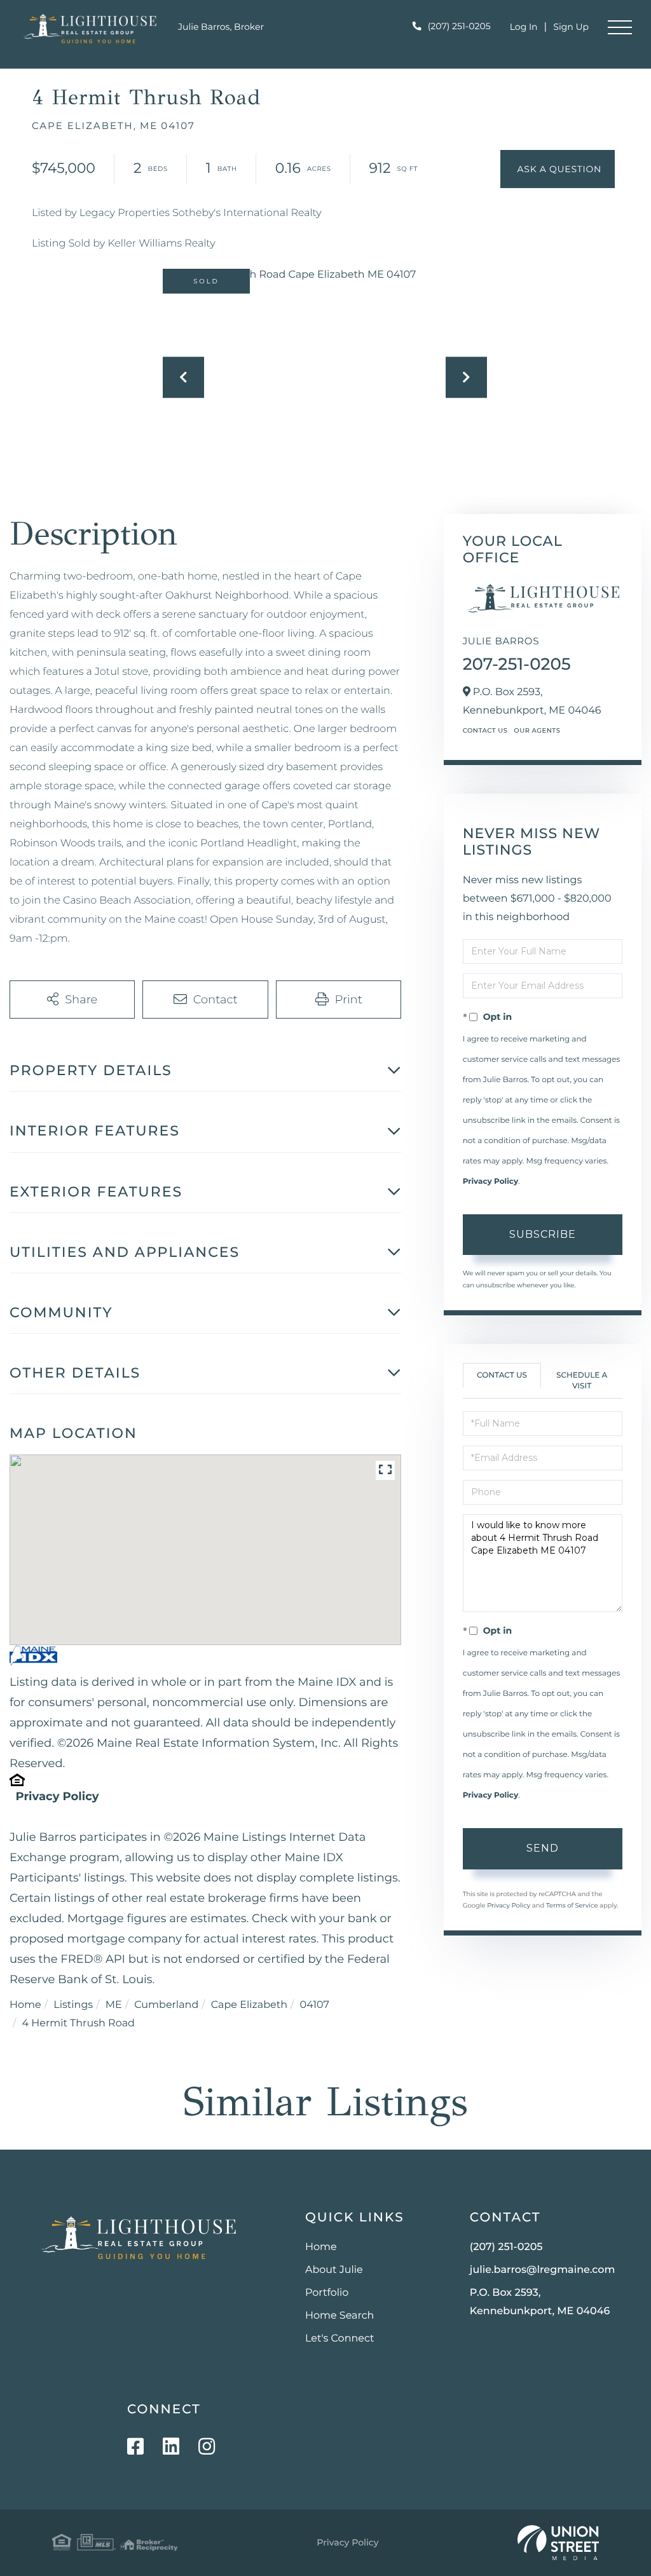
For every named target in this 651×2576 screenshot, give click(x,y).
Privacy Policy (57, 1796)
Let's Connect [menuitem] (340, 2339)
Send (543, 1848)
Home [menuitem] (321, 2247)
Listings (73, 2005)
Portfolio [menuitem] (327, 2293)
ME (114, 2005)
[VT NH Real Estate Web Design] (558, 2543)
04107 (315, 2005)
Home (25, 2005)
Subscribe (543, 1234)
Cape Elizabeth (249, 2005)
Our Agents (537, 730)
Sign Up (571, 27)
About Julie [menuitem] (334, 2270)
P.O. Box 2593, (540, 2302)
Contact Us (485, 730)
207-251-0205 (517, 664)
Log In (524, 27)
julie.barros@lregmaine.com (543, 2270)
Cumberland (166, 2005)
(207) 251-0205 (459, 26)
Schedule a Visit (582, 1381)
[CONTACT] (558, 169)
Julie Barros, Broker (221, 27)
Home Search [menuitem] (340, 2316)
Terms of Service (572, 1905)
